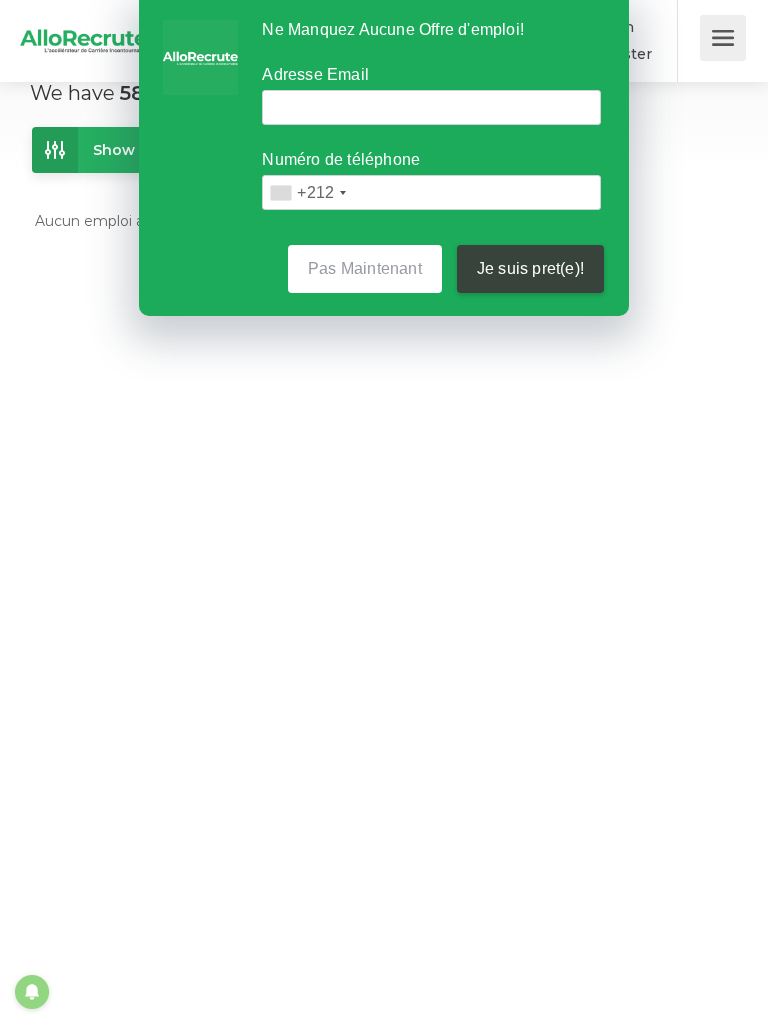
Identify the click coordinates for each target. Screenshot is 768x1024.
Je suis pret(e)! (530, 268)
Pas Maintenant (365, 268)
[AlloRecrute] (84, 26)
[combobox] (307, 192)
